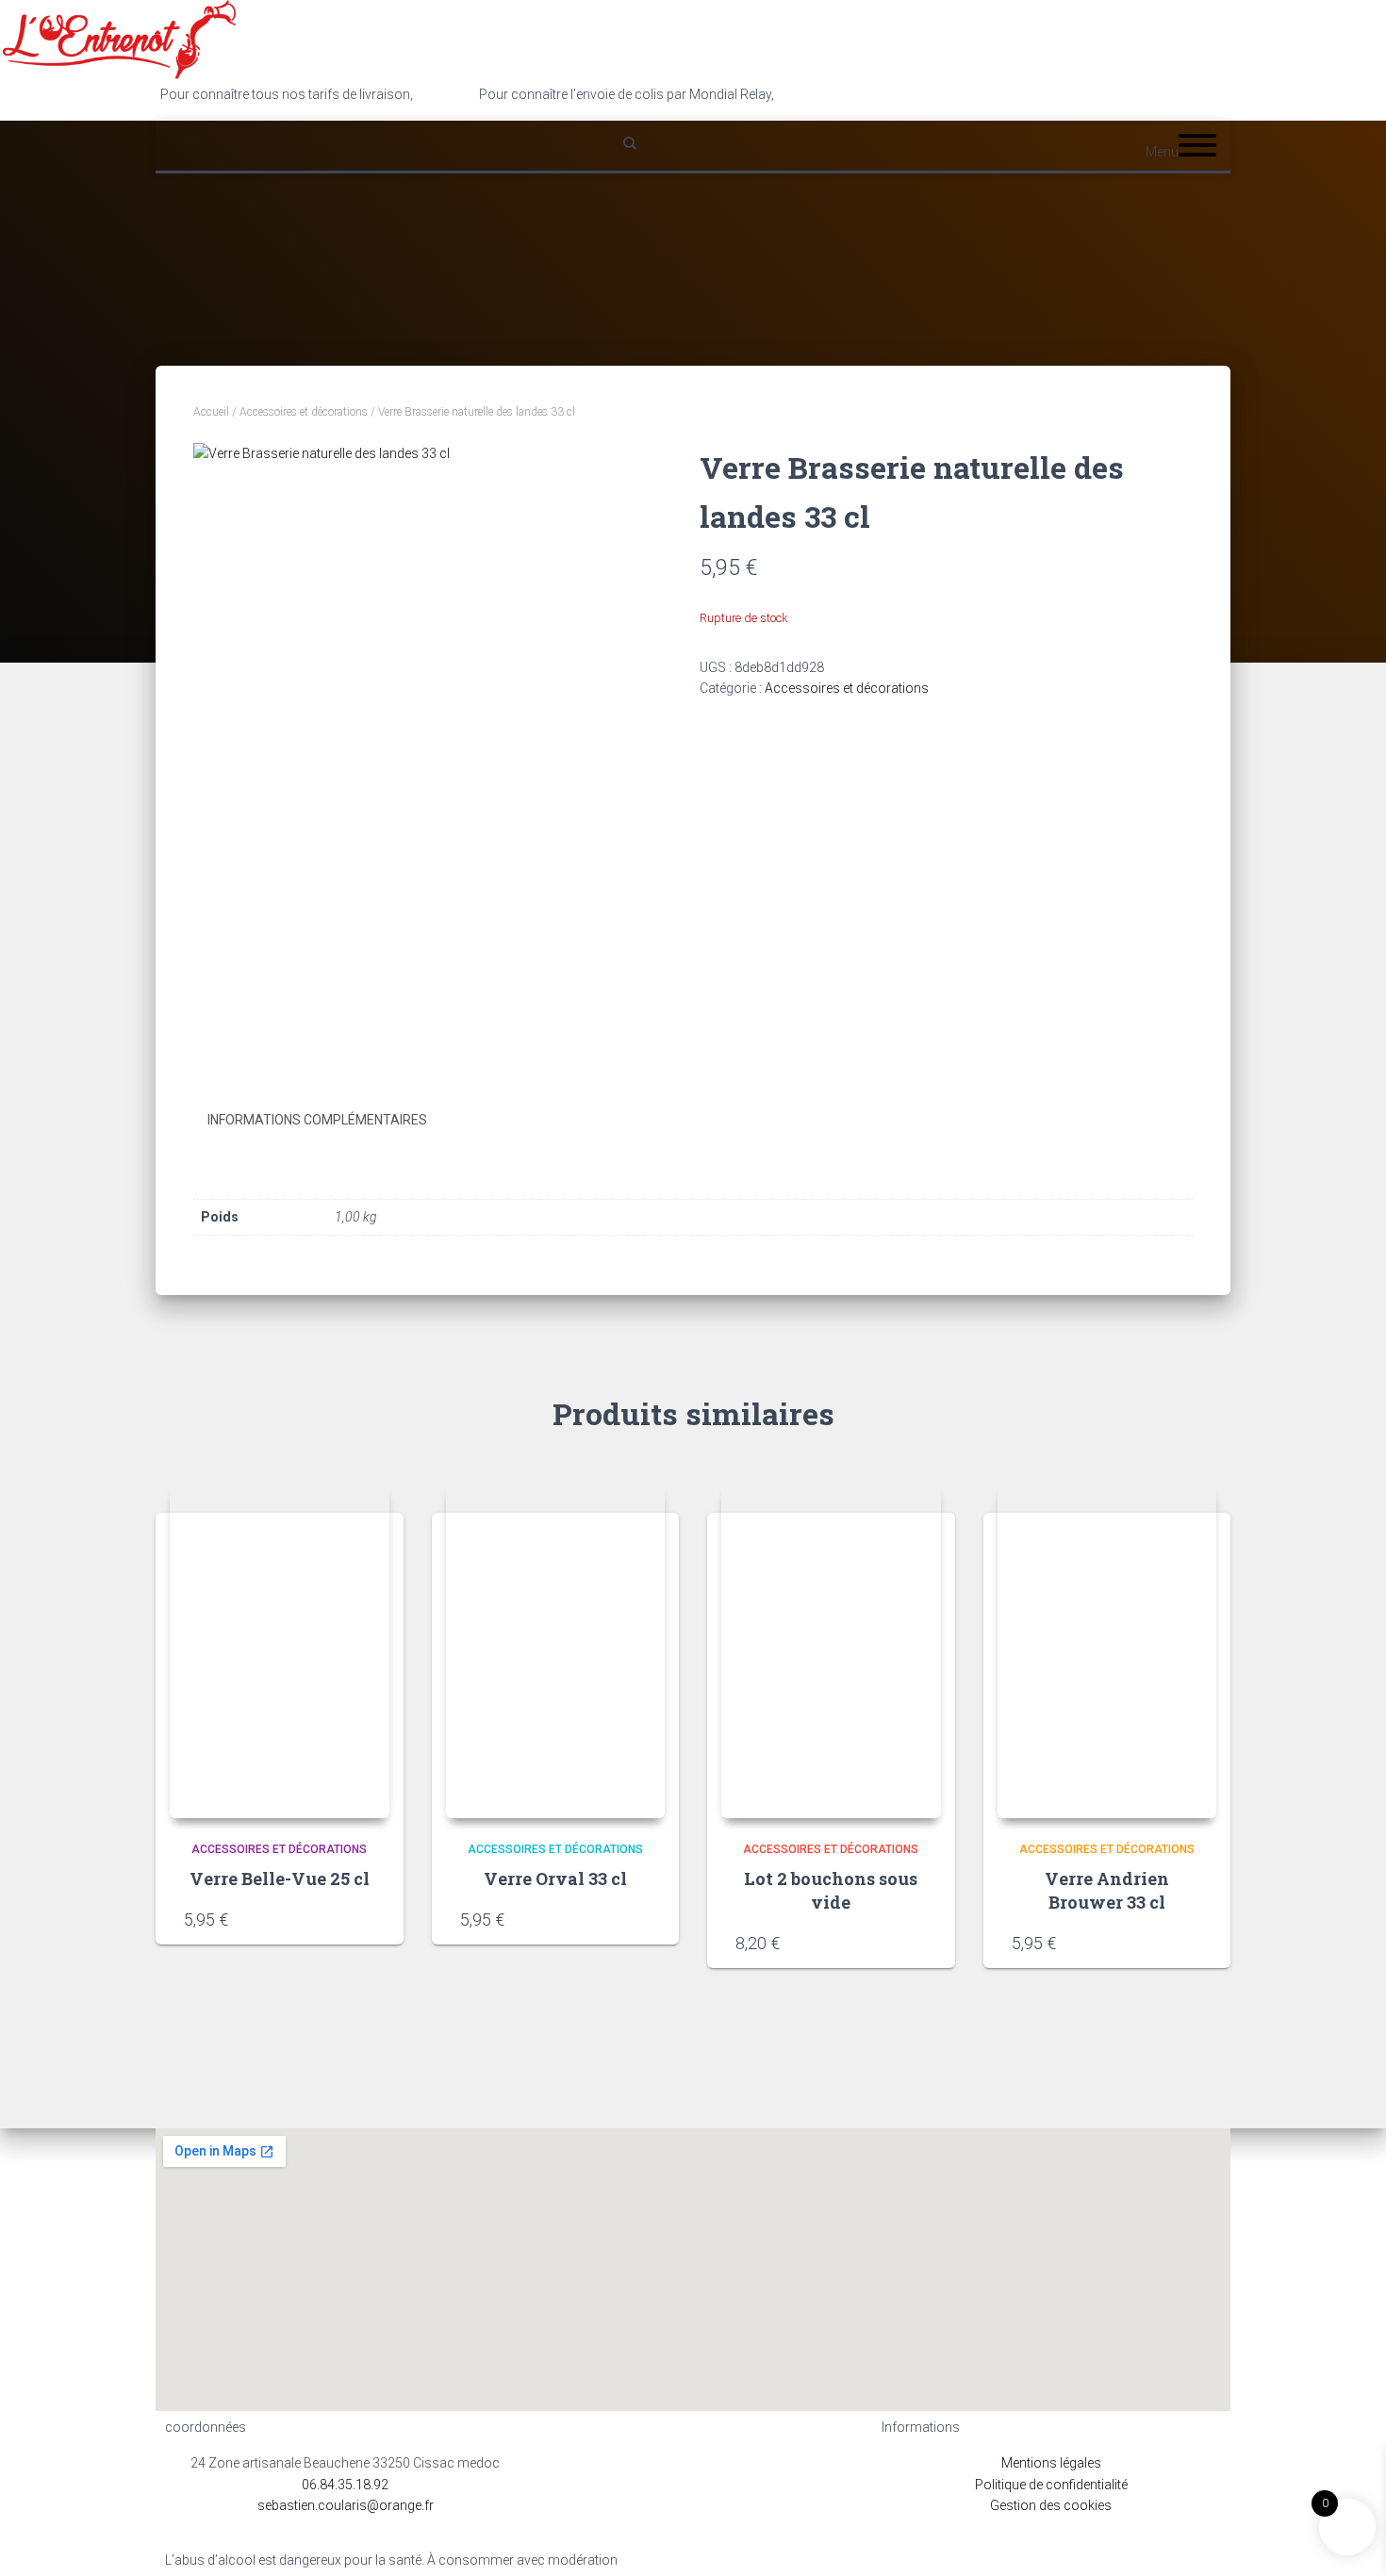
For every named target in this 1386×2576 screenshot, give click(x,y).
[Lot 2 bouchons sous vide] (831, 1651)
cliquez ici (806, 94)
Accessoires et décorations (304, 412)
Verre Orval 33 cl (555, 1879)
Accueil (211, 412)
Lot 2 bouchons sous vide (831, 1890)
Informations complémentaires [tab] (317, 1120)
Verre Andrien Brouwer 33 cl (1107, 1890)
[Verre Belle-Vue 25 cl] (280, 1651)
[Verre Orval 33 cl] (556, 1651)
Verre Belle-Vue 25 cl (280, 1879)
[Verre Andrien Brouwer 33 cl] (1107, 1651)
